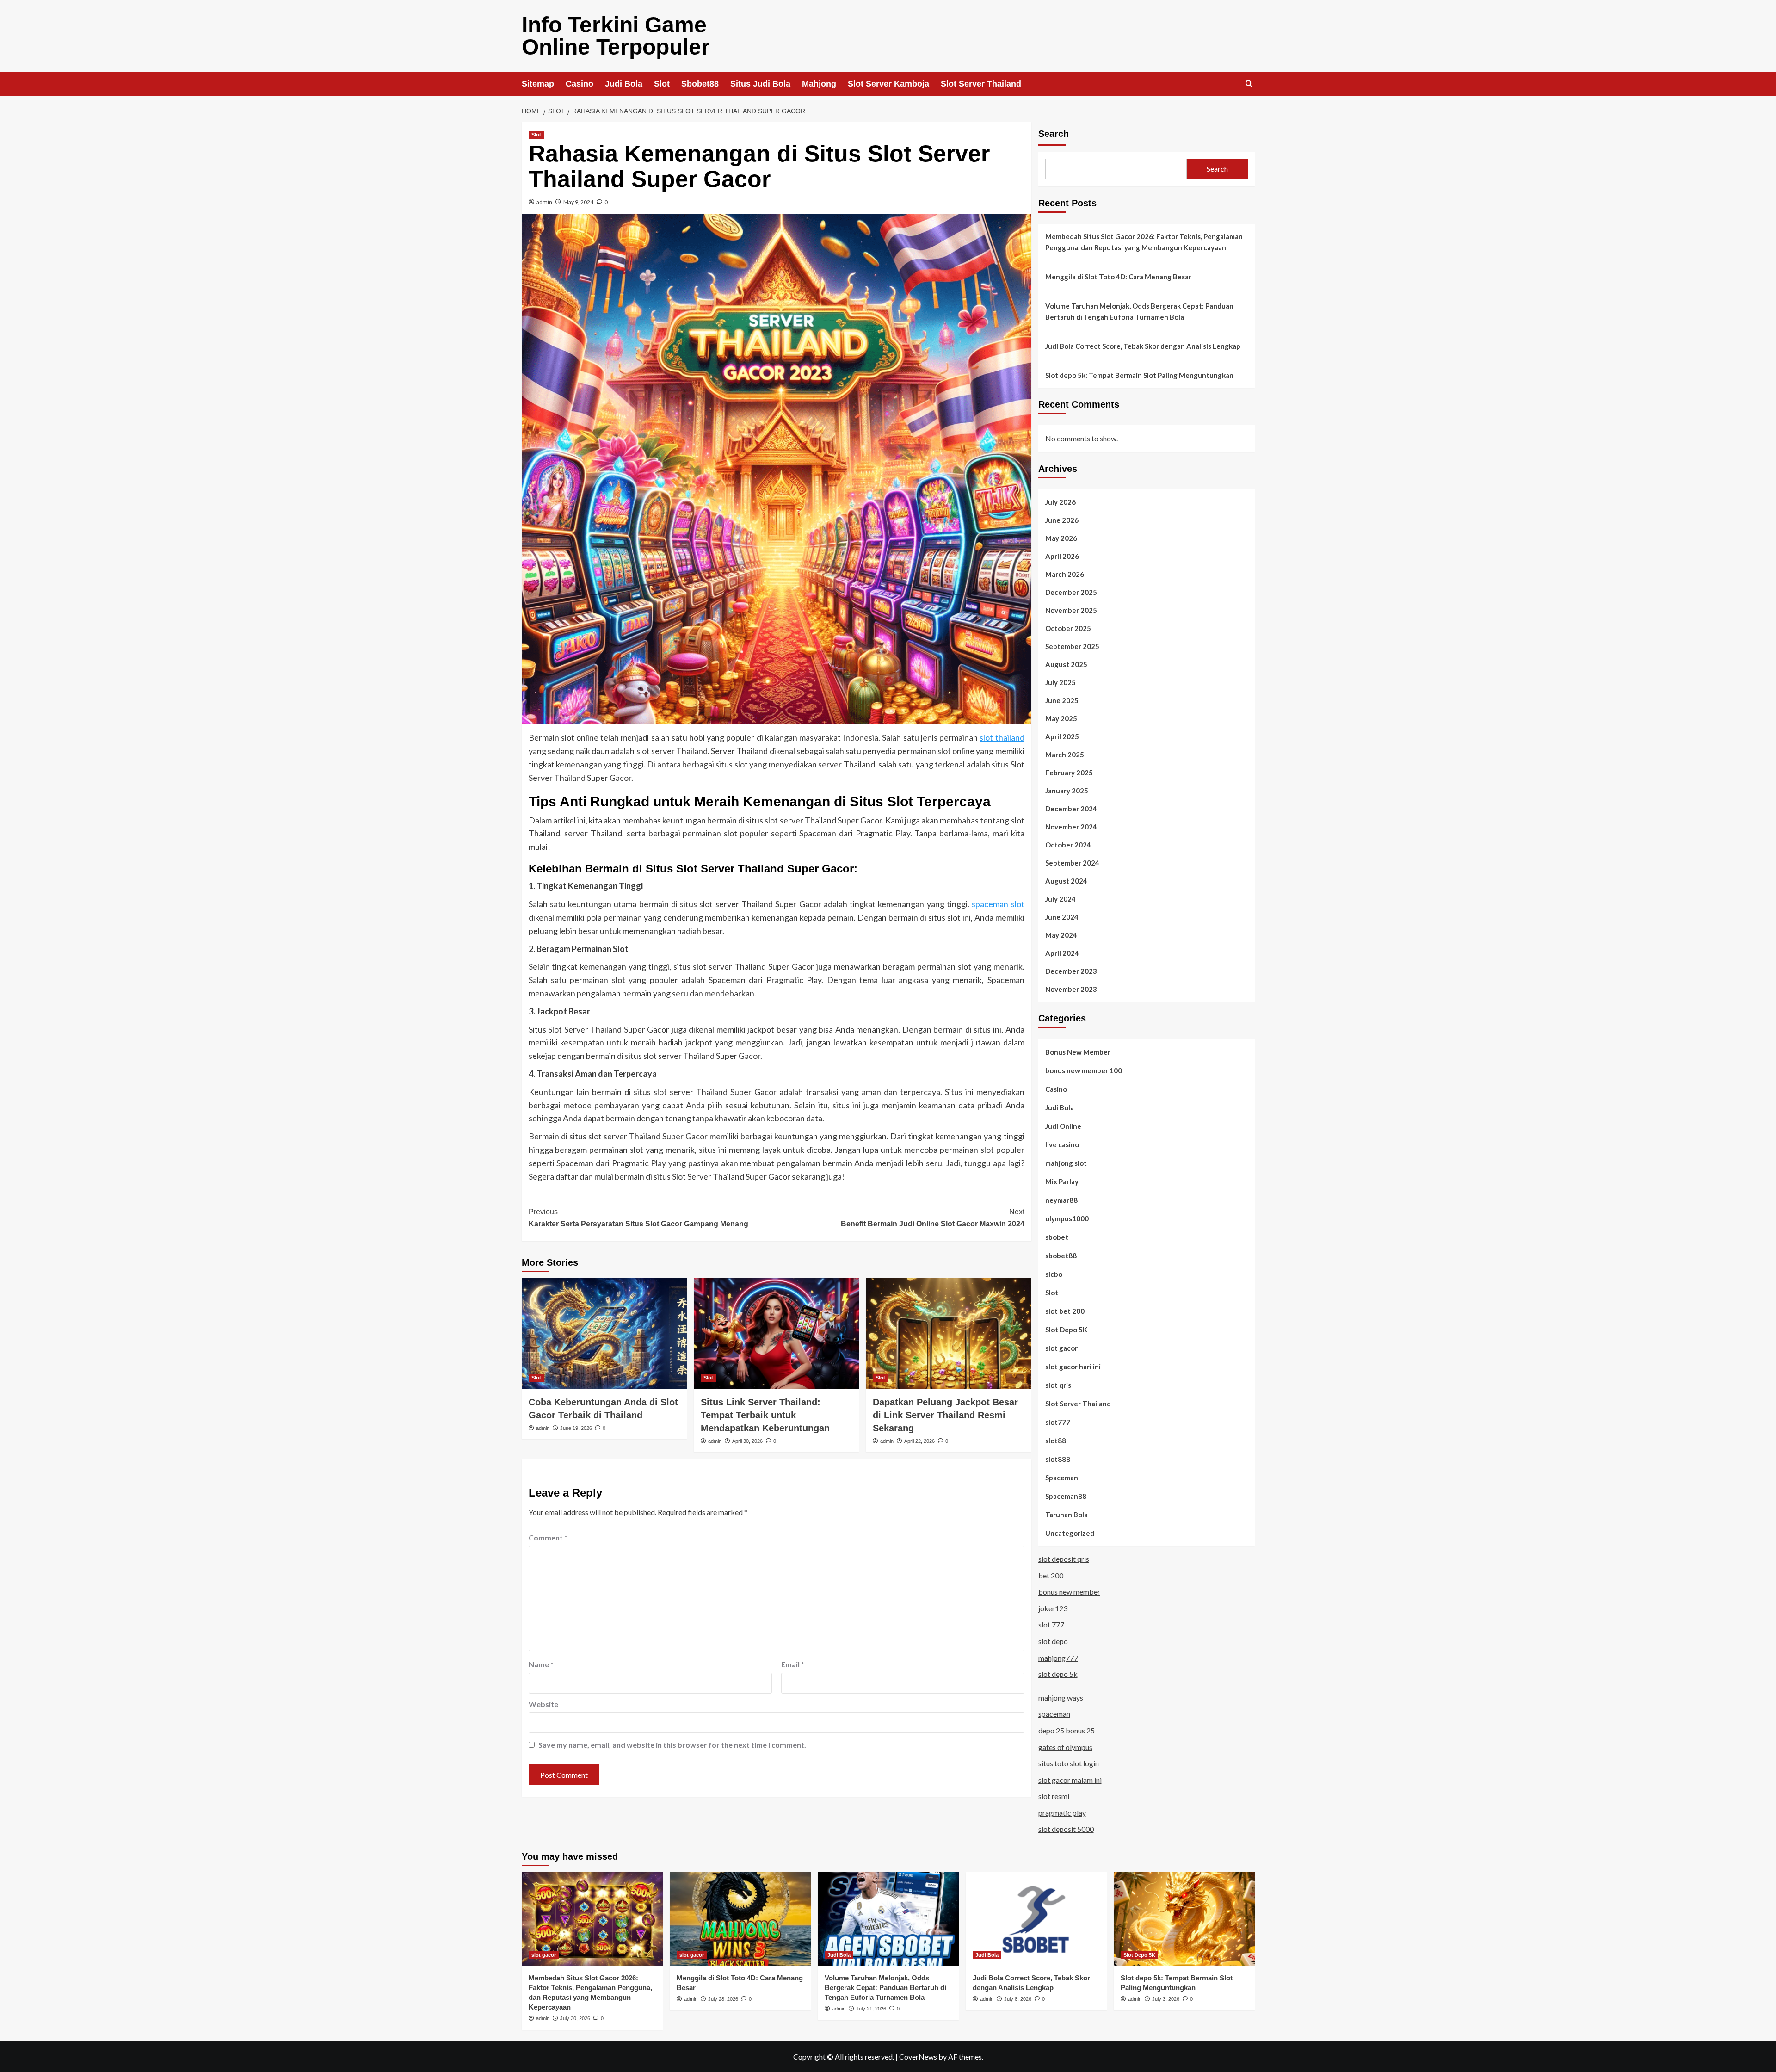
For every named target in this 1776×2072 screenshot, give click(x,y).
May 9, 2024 (578, 202)
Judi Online (1063, 1126)
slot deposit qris (1064, 1559)
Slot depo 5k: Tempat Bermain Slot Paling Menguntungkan (1139, 375)
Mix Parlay (1062, 1181)
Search (1054, 134)
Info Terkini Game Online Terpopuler (616, 36)
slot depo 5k (1058, 1674)
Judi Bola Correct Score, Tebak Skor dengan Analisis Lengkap (1143, 346)
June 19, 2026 (576, 1428)
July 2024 (1061, 899)
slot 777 (1051, 1624)
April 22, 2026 (919, 1441)
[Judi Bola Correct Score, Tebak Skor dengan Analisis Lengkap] (1036, 1919)
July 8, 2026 (1018, 1999)
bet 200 (1051, 1575)
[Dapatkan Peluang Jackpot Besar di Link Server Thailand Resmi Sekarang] (948, 1333)
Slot (662, 84)
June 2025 (1062, 700)
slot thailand (1002, 737)
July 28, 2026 (723, 1999)
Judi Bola (624, 84)
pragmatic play (1062, 1813)
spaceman (1054, 1714)
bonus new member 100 (1084, 1070)
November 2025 (1071, 610)
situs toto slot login (1069, 1763)
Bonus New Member (1078, 1052)
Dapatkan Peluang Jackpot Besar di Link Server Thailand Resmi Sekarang (945, 1415)
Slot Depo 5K (1066, 1330)
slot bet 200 (1065, 1311)
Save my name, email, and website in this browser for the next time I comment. (672, 1745)
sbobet (1057, 1237)
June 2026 (1062, 520)
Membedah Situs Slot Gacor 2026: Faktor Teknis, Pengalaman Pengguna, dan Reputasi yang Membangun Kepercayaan (1144, 242)
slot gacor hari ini (1073, 1367)
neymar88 (1061, 1200)
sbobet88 (1061, 1256)
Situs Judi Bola (760, 84)
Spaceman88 (1066, 1496)
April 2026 (1062, 556)
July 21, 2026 (871, 2009)
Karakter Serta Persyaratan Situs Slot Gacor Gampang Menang (638, 1218)
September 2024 (1072, 863)
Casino (580, 84)
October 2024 (1068, 845)
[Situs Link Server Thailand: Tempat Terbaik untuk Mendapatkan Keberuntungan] (776, 1333)
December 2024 (1071, 809)
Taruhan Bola (1067, 1515)
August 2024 (1066, 881)
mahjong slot (1066, 1163)
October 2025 (1068, 628)
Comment (548, 1537)
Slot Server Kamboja (888, 84)
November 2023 (1071, 989)
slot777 (1058, 1422)
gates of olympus (1065, 1747)
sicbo (1054, 1274)
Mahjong (819, 84)
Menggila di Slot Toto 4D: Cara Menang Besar (1118, 277)
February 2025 (1069, 773)
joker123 (1053, 1608)
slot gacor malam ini (1070, 1780)
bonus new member (1069, 1592)
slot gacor (1061, 1348)
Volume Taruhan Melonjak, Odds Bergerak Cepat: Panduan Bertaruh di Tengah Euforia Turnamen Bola (1139, 311)
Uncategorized (1070, 1533)
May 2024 (1061, 935)
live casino (1062, 1144)
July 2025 (1061, 682)
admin (544, 202)
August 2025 (1066, 664)
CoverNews (918, 2057)
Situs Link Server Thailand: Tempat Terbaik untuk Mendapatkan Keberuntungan (765, 1415)
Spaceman (1062, 1478)
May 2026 (1061, 538)
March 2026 (1065, 574)
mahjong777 (1058, 1658)
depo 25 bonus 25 (1067, 1730)
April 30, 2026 (747, 1441)
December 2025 (1071, 592)
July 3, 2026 (1166, 1999)
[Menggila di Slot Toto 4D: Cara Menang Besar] (740, 1919)
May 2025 (1061, 718)
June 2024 (1062, 917)
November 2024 (1071, 827)
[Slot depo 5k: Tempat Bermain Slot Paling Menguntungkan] (1184, 1919)
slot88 (1056, 1441)
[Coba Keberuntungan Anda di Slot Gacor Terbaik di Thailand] (604, 1333)
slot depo (1053, 1641)
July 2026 (1061, 502)
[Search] (1249, 84)
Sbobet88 (700, 84)
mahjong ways (1061, 1698)
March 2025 (1065, 755)
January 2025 (1067, 791)
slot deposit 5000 (1066, 1829)
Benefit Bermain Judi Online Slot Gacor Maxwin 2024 (933, 1218)
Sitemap (538, 84)
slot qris (1058, 1385)
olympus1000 (1067, 1218)
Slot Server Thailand (981, 84)
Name (541, 1664)
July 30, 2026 (575, 2018)
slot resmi (1054, 1796)
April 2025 (1062, 736)
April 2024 (1062, 953)
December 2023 (1071, 971)
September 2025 (1072, 646)
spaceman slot (998, 904)
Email (793, 1664)
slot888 (1058, 1459)
